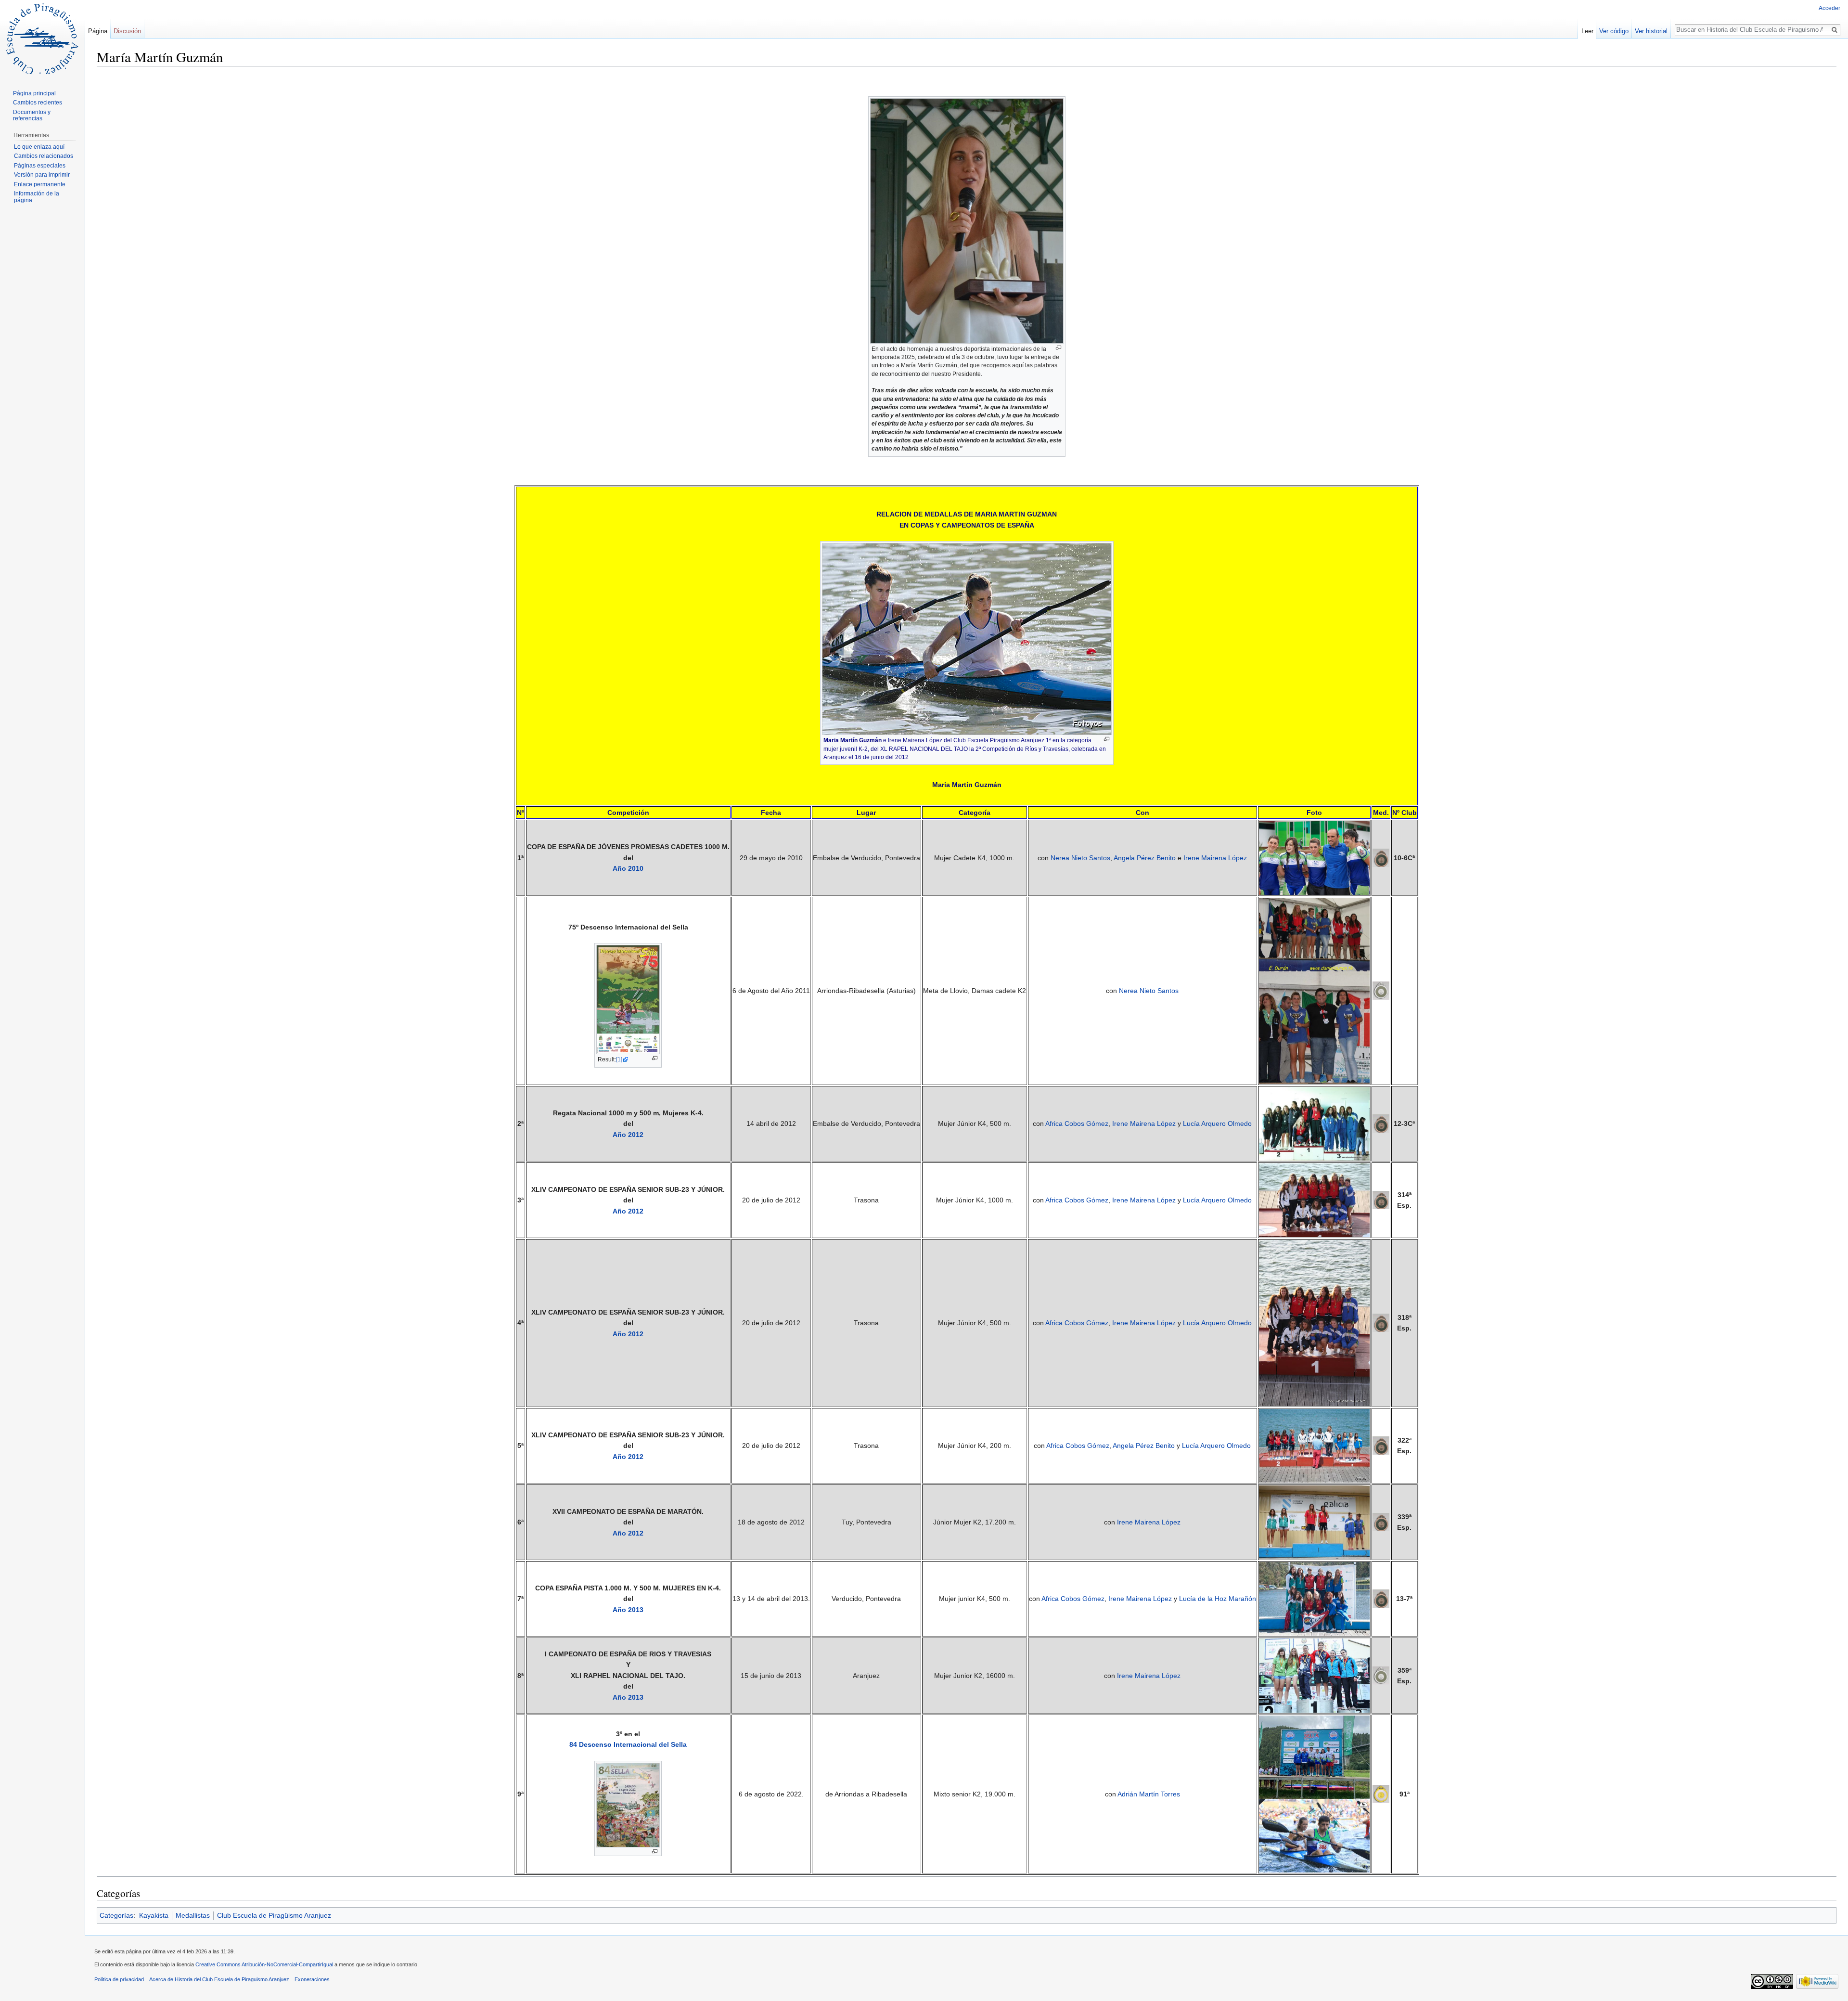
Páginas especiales (40, 166)
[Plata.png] (1381, 990)
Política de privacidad (119, 1979)
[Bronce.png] (1381, 857)
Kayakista (154, 1915)
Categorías (116, 1915)
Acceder (1829, 8)
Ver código (1614, 31)
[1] (619, 1059)
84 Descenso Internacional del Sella (628, 1744)
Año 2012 (628, 1135)
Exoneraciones (312, 1979)
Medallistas (193, 1915)
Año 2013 (628, 1610)
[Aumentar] (1059, 348)
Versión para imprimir (42, 175)
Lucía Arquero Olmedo (1217, 1123)
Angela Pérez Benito (1145, 858)
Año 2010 (628, 868)
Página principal (34, 93)
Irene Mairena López (1215, 858)
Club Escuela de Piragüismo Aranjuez (274, 1915)
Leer (1587, 31)
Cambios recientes (38, 103)
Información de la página (37, 197)
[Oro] (1381, 1794)
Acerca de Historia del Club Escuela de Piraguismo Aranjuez (219, 1979)
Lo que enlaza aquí (39, 147)
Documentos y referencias (32, 116)
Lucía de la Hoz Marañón (1218, 1599)
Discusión (127, 31)
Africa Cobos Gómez (1077, 1123)
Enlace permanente (40, 184)
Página (98, 31)
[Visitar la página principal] (42, 39)
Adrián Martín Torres (1149, 1794)
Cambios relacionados (44, 156)
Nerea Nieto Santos (1080, 858)
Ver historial (1651, 31)
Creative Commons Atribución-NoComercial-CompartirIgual (264, 1964)
